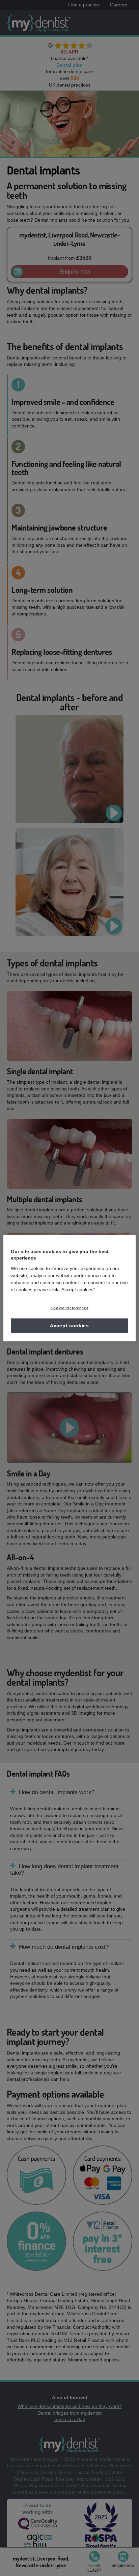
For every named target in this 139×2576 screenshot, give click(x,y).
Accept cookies (69, 1325)
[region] (69, 1288)
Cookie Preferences (69, 1308)
